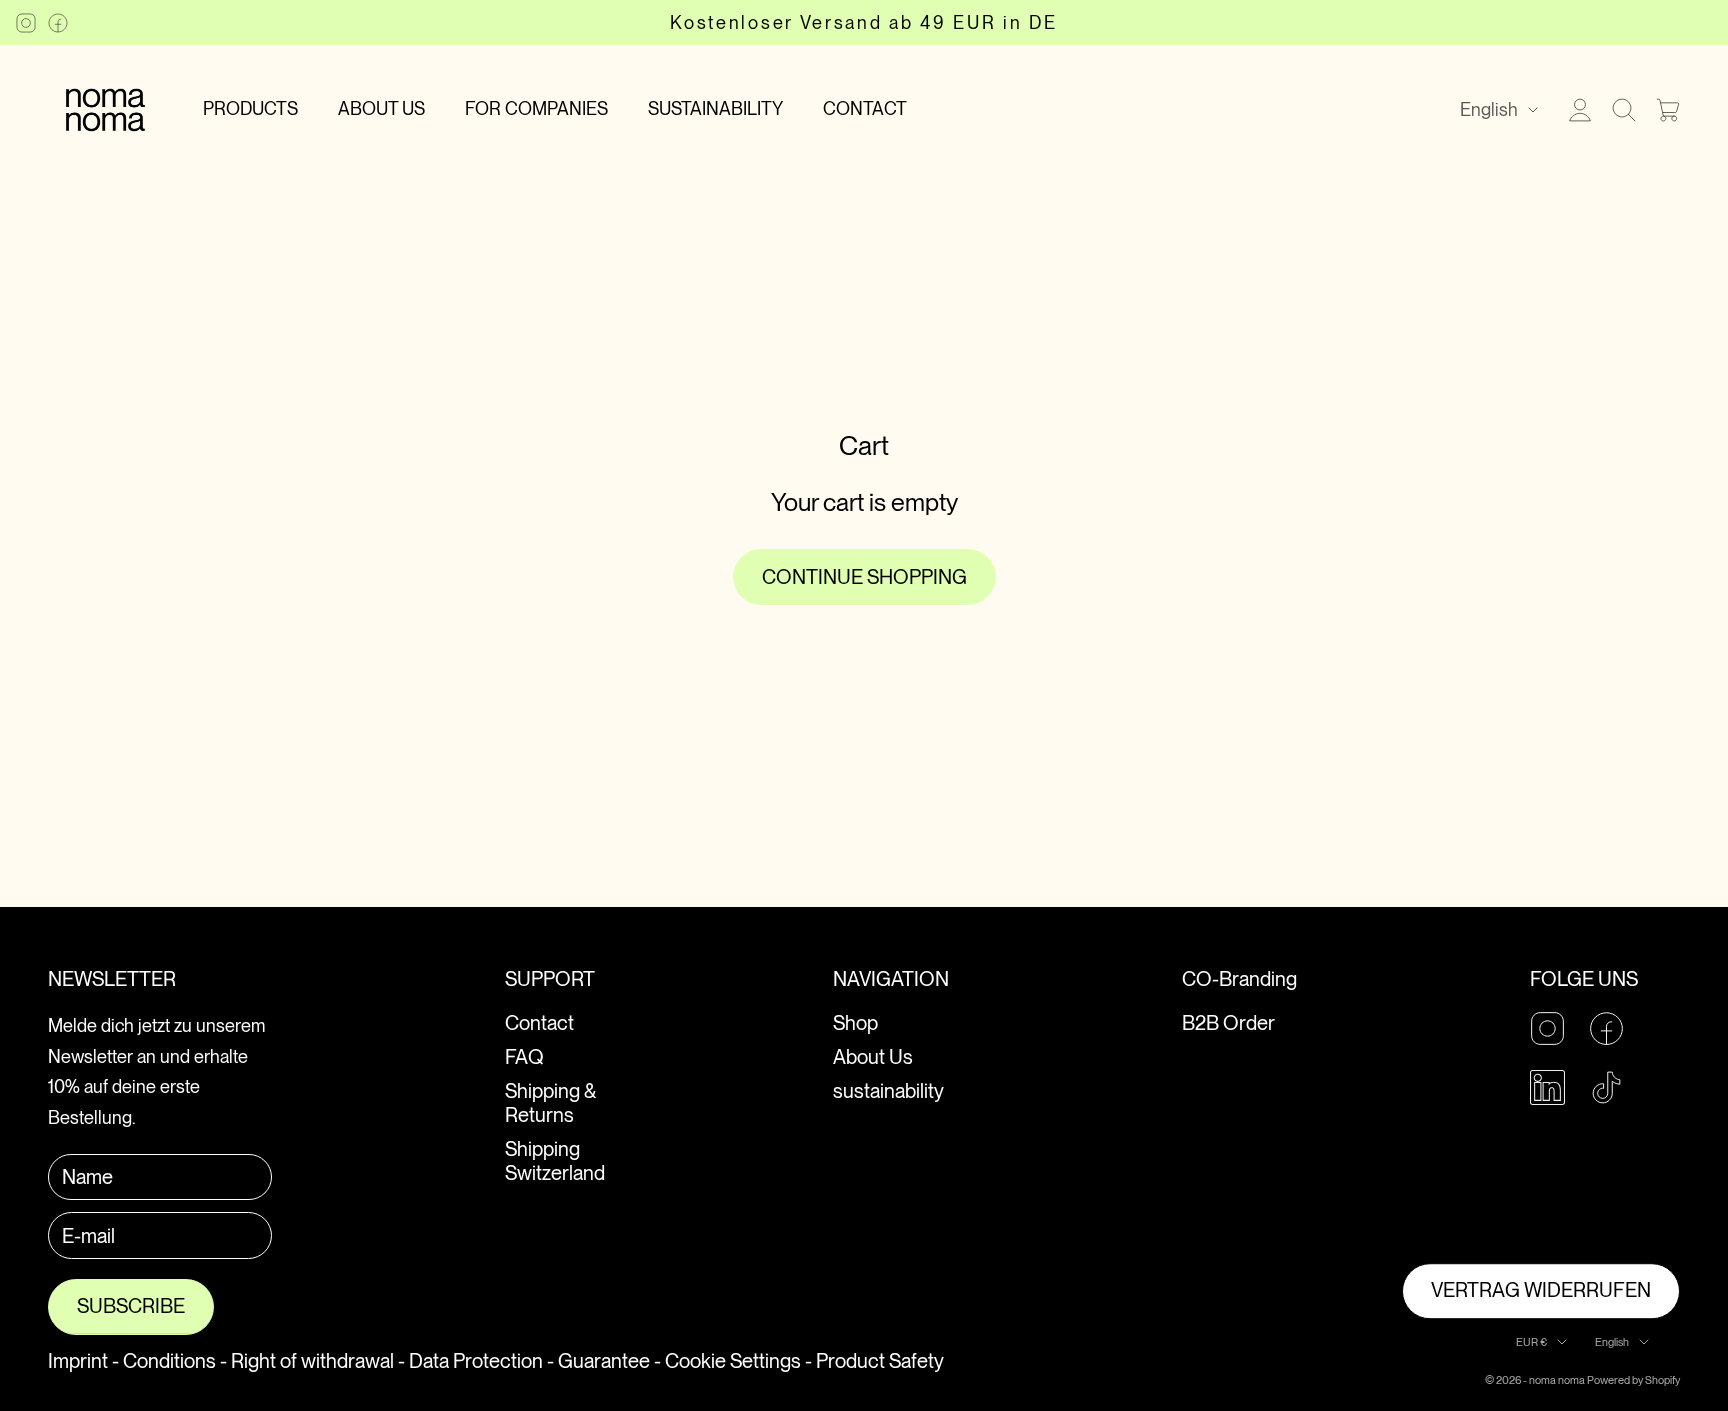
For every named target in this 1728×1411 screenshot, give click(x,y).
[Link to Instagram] (1547, 1028)
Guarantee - (609, 1361)
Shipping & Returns (550, 1103)
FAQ (524, 1057)
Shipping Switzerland (555, 1161)
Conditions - (175, 1361)
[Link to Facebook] (1606, 1028)
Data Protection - (481, 1361)
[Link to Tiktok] (1606, 1087)
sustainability (888, 1091)
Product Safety (880, 1361)
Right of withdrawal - (318, 1361)
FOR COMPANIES (536, 108)
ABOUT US (381, 108)
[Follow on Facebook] (58, 23)
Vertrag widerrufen (1541, 1290)
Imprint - (83, 1361)
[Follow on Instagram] (26, 23)
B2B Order (1228, 1023)
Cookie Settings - (738, 1361)
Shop (855, 1023)
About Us (873, 1057)
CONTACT (865, 108)
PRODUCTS (250, 108)
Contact (539, 1023)
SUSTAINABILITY (715, 108)
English (1489, 109)
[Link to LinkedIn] (1547, 1087)
